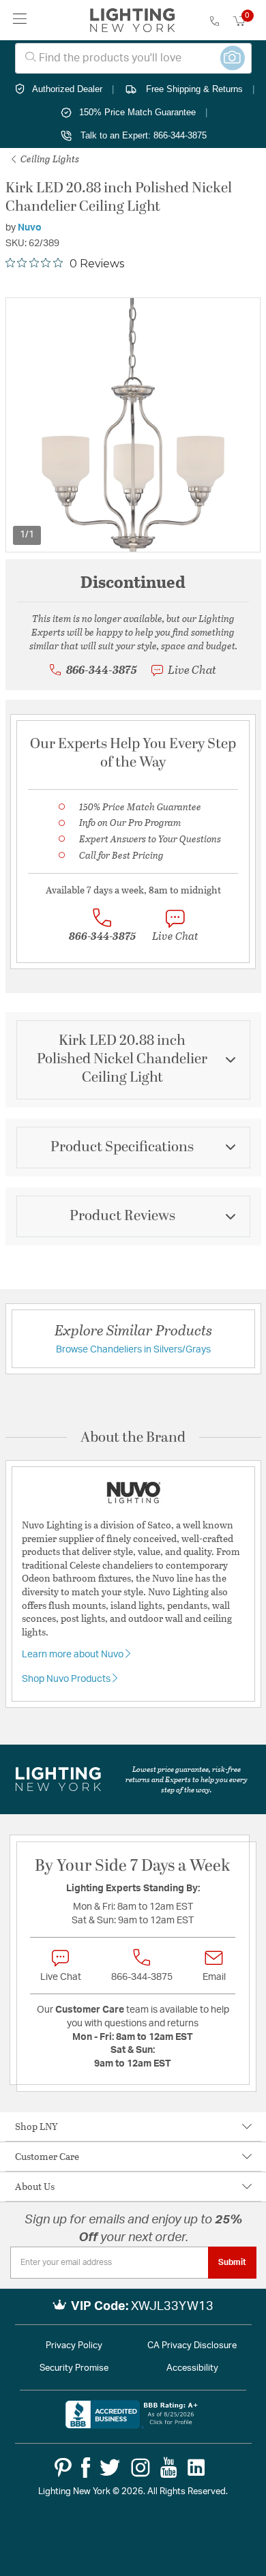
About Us (35, 2186)
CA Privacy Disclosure (192, 2346)
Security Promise (74, 2368)
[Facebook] (86, 2468)
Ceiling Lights (49, 159)
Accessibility (192, 2368)
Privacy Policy (74, 2346)
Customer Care (47, 2156)
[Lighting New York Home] (133, 20)
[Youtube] (169, 2468)
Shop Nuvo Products (67, 1679)
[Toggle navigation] (20, 20)
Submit (232, 2262)
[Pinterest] (63, 2468)
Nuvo (30, 228)
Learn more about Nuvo (74, 1655)
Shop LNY (36, 2126)
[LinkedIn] (196, 2468)
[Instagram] (141, 2468)
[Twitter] (110, 2468)
